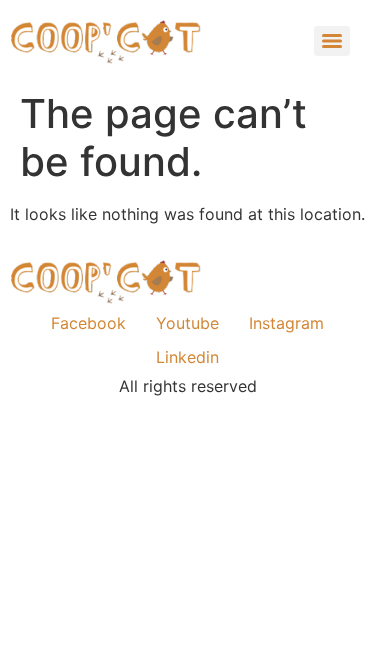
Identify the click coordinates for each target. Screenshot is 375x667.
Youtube (187, 323)
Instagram (286, 323)
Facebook (88, 323)
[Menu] (332, 41)
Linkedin (187, 357)
